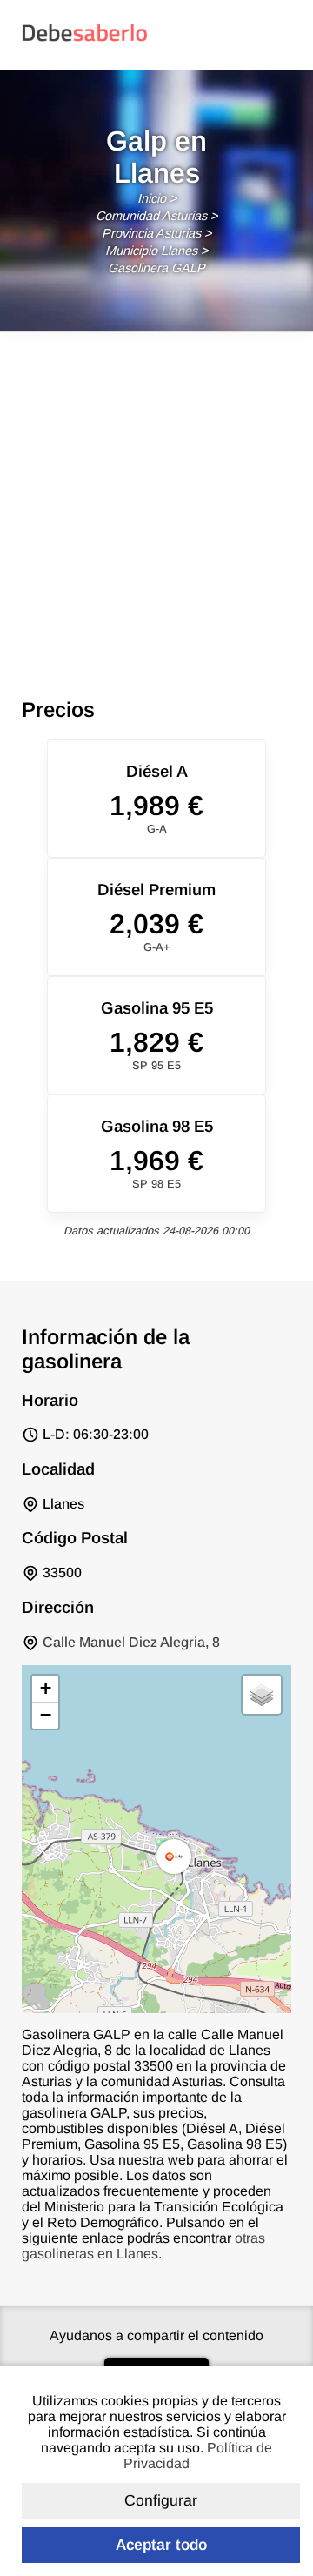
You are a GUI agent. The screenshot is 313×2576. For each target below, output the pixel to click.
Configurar (161, 2500)
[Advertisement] (156, 498)
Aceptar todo (161, 2545)
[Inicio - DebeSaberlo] (85, 40)
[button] (174, 1857)
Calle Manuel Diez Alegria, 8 (131, 1642)
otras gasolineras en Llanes (143, 2246)
